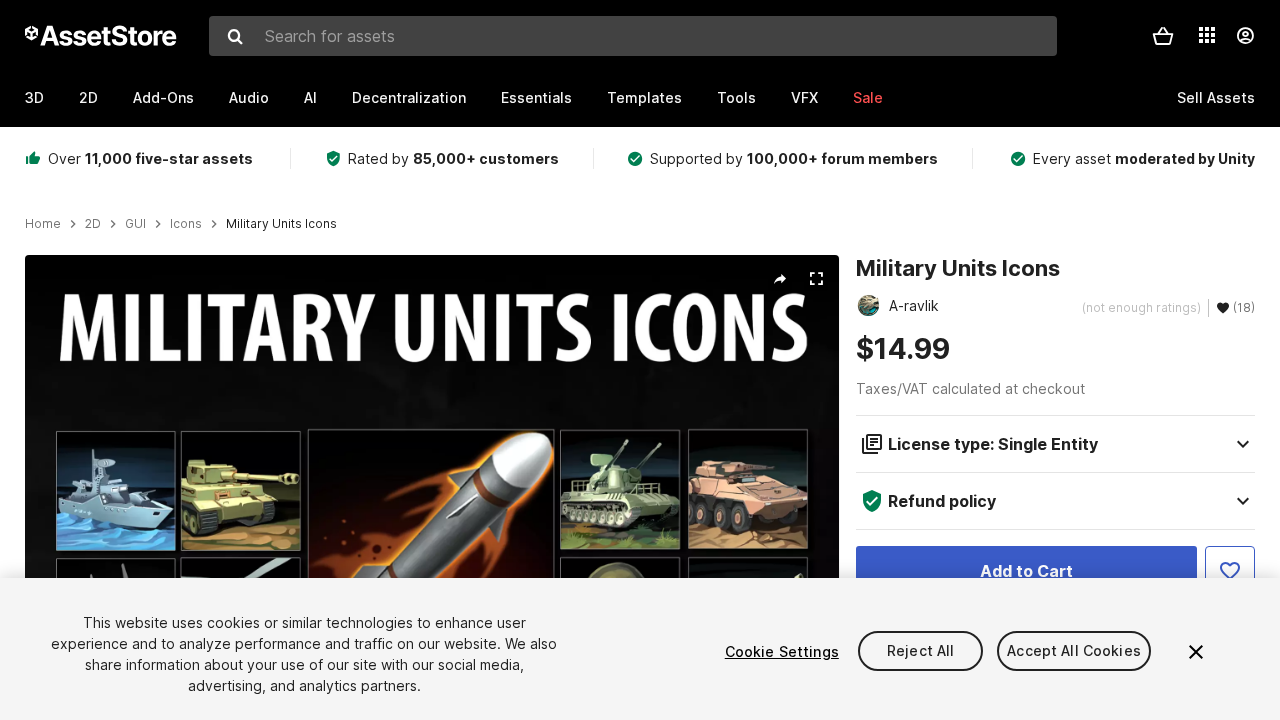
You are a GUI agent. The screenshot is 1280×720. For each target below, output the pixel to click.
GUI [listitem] (135, 224)
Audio (249, 97)
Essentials (536, 97)
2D (88, 97)
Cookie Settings (782, 651)
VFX (804, 97)
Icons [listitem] (186, 224)
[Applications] (1207, 35)
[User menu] (1245, 36)
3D (34, 97)
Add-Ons (163, 97)
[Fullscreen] (816, 279)
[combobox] (633, 36)
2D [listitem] (93, 224)
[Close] (1196, 652)
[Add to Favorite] (1230, 571)
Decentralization (409, 97)
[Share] (780, 279)
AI (310, 97)
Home (43, 224)
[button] (1163, 36)
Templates (644, 97)
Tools (736, 97)
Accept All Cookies (1074, 651)
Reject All (920, 651)
